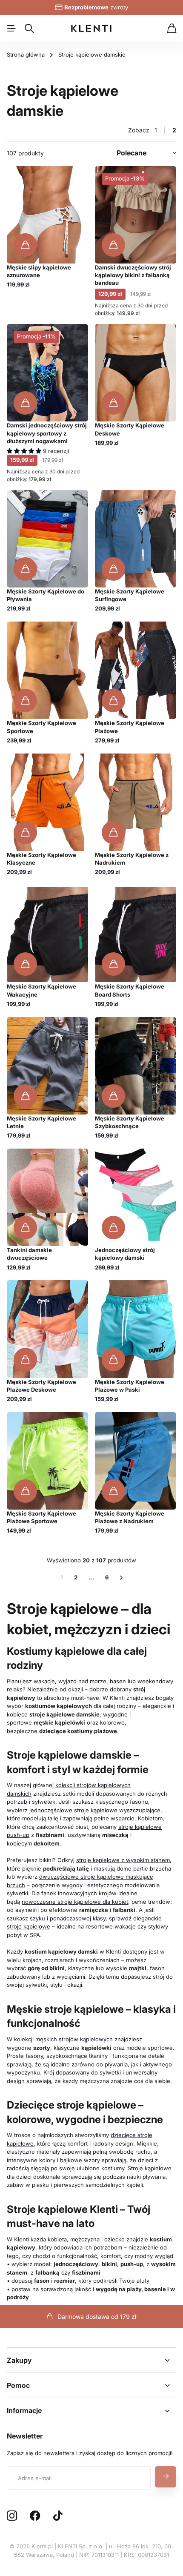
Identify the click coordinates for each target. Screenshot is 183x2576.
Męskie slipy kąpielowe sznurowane (39, 271)
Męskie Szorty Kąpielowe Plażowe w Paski (130, 1386)
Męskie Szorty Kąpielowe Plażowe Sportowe (41, 1517)
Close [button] (91, 2360)
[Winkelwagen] (172, 29)
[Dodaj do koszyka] (25, 245)
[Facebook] (35, 2516)
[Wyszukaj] (29, 29)
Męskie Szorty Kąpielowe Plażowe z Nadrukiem (130, 1517)
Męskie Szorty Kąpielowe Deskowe (130, 429)
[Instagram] (12, 2516)
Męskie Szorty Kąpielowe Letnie (41, 1122)
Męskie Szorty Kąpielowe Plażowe (130, 727)
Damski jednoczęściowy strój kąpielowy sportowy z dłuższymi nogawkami (47, 433)
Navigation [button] (11, 29)
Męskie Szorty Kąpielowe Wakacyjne (41, 990)
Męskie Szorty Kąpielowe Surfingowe (130, 595)
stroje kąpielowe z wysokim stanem (123, 1860)
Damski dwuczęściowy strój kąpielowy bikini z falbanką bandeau (133, 275)
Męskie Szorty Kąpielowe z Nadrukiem (132, 859)
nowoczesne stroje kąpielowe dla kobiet (75, 1902)
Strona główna (26, 54)
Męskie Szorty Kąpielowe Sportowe (41, 727)
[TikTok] (58, 2516)
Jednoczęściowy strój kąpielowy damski (125, 1254)
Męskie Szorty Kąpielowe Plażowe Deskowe (41, 1386)
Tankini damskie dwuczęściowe (29, 1254)
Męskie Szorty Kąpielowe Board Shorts (130, 990)
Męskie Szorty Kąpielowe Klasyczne (41, 859)
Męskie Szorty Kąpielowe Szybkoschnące (130, 1122)
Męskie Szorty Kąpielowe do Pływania (46, 595)
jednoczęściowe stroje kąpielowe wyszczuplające (95, 1810)
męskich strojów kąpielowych (74, 2039)
